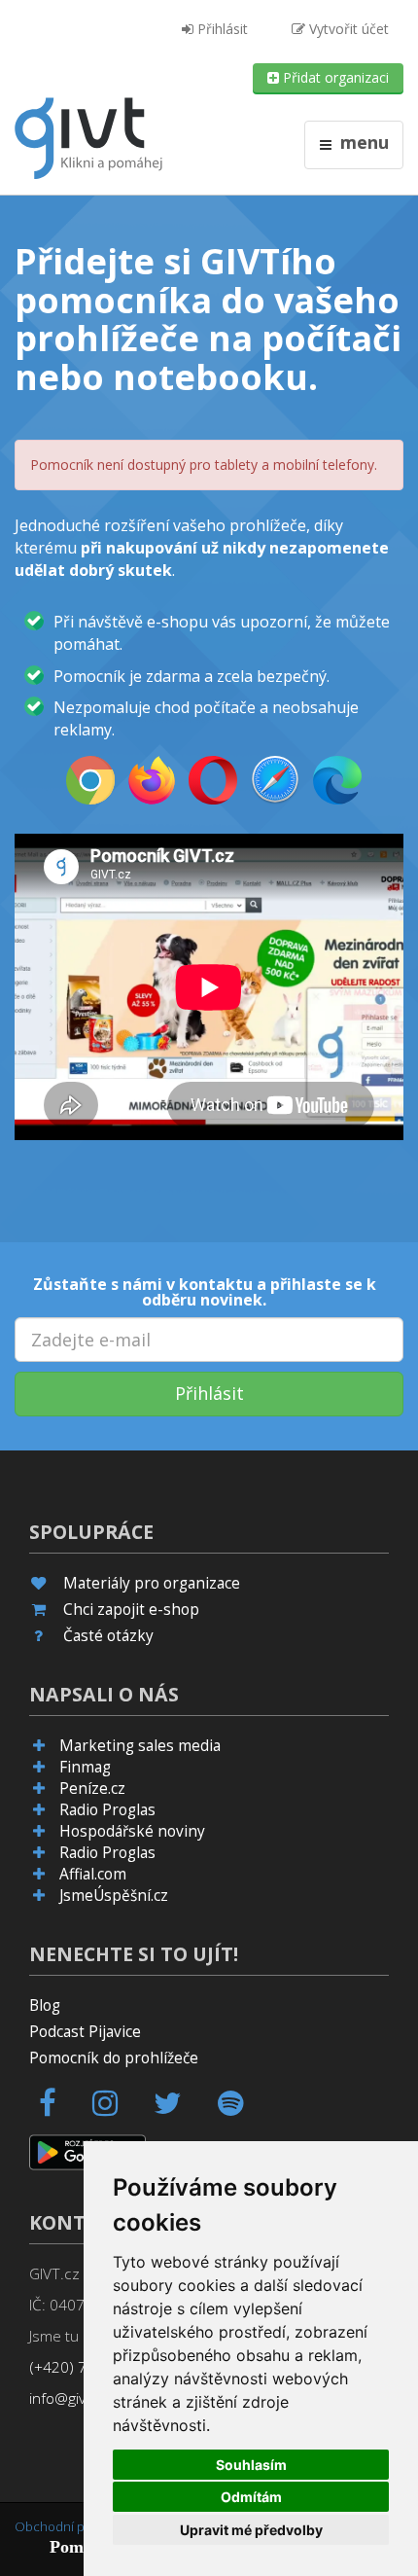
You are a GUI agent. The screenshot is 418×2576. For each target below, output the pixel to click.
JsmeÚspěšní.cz (114, 1896)
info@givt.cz (70, 2398)
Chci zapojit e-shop (131, 1610)
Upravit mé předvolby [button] (251, 2530)
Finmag (85, 1767)
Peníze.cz (92, 1789)
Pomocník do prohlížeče (114, 2058)
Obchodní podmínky (74, 2526)
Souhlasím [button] (251, 2465)
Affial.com (93, 1874)
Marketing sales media (140, 1746)
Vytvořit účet (347, 29)
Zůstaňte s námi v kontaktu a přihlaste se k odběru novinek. (205, 1292)
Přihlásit (221, 29)
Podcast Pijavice (85, 2032)
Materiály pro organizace (152, 1583)
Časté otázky (108, 1636)
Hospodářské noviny (132, 1831)
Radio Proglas (107, 1810)
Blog (45, 2005)
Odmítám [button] (251, 2497)
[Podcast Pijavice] (242, 2109)
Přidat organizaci (334, 77)
